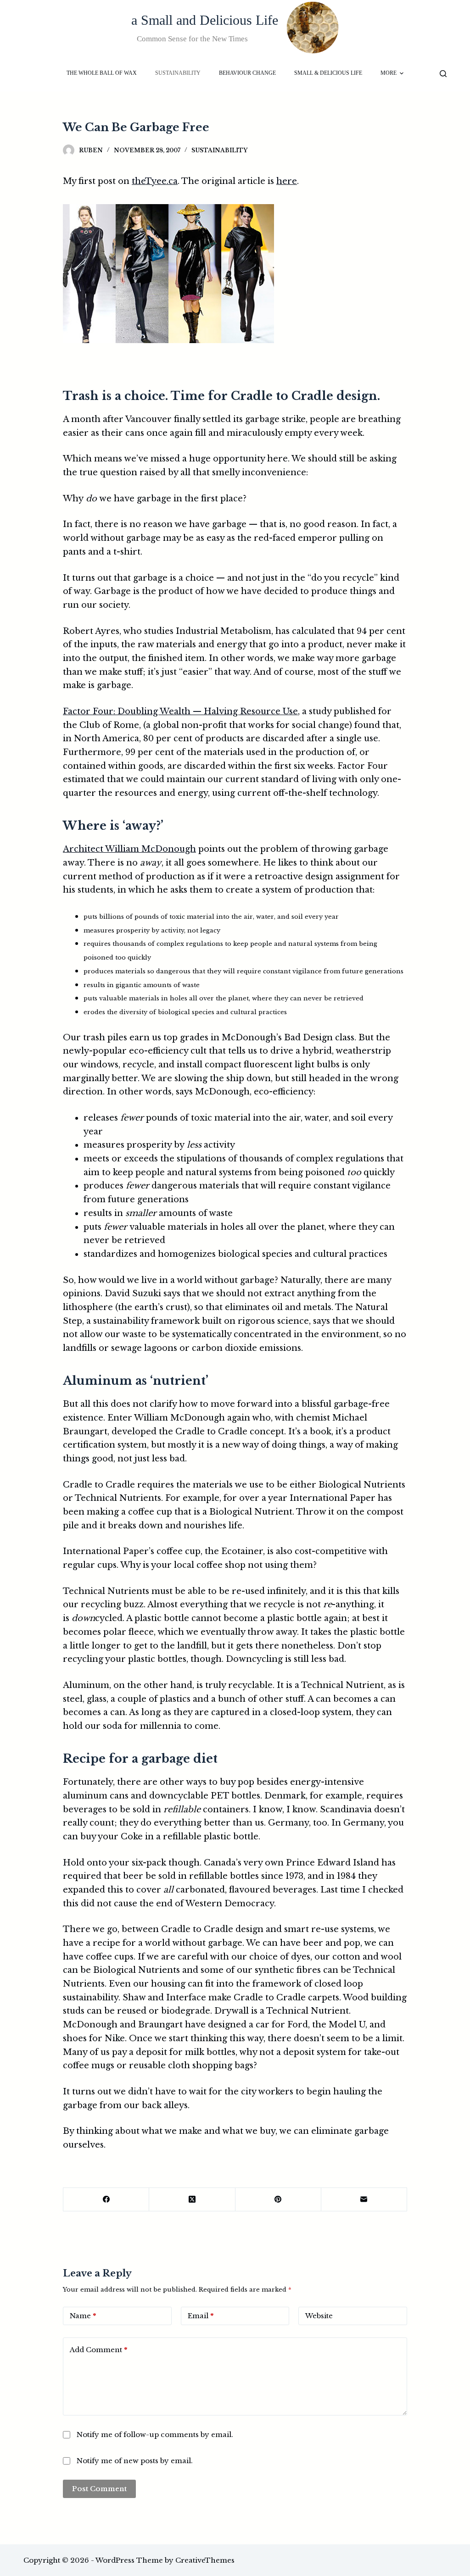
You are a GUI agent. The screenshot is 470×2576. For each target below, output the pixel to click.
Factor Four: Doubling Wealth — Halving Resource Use (180, 711)
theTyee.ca (155, 181)
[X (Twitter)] (192, 2200)
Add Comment (98, 2350)
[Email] (364, 2200)
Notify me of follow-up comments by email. (155, 2434)
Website (319, 2316)
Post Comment (99, 2489)
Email (201, 2316)
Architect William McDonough (129, 849)
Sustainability (219, 150)
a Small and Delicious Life (205, 20)
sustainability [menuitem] (178, 73)
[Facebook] (106, 2200)
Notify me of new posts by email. (135, 2461)
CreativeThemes (205, 2560)
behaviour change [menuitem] (247, 73)
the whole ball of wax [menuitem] (102, 73)
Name (83, 2316)
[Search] (443, 74)
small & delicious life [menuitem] (328, 73)
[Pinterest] (278, 2200)
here (287, 181)
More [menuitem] (389, 73)
